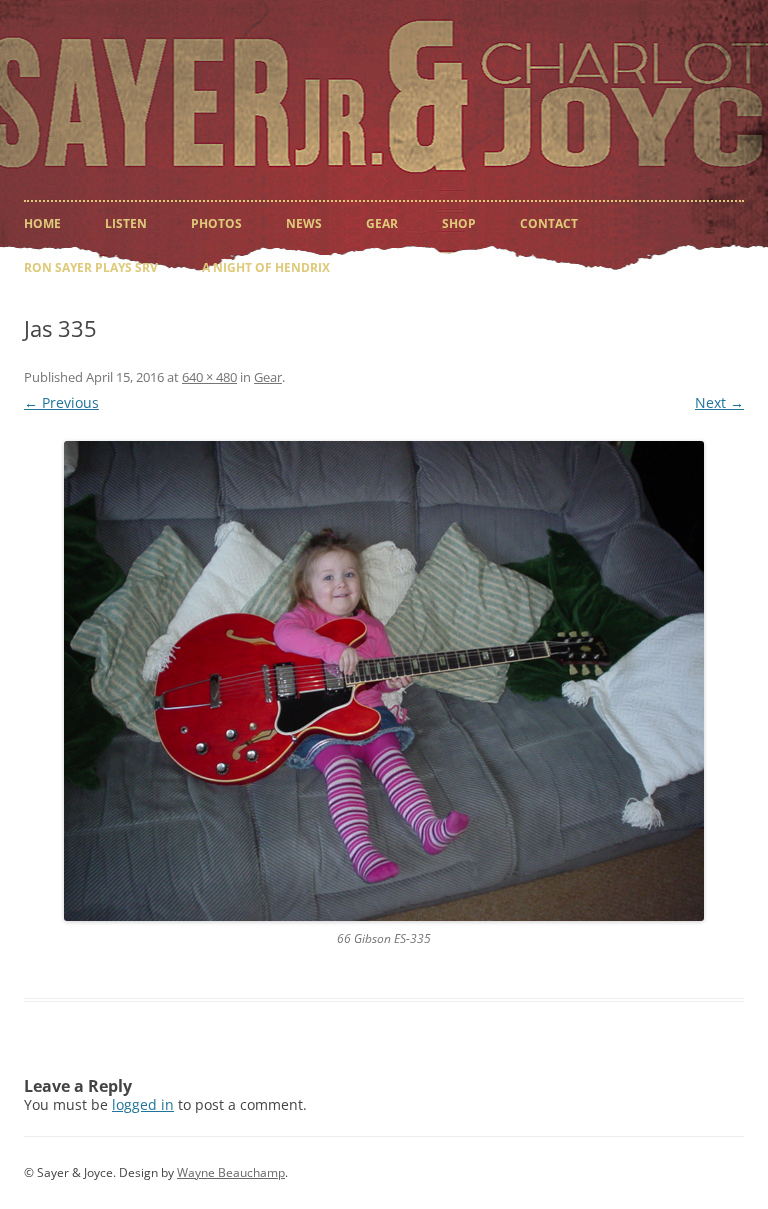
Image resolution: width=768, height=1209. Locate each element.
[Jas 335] (384, 681)
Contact (549, 223)
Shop (459, 223)
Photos (216, 223)
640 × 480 (209, 377)
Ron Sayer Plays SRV (91, 267)
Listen (126, 223)
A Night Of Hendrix (266, 267)
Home (42, 223)
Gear (382, 223)
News (304, 223)
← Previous (61, 402)
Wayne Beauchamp (231, 1172)
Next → (719, 402)
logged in (143, 1104)
